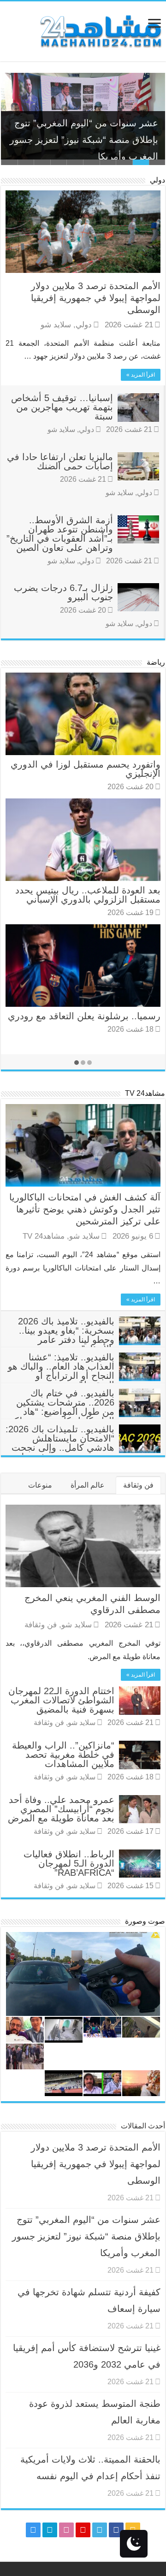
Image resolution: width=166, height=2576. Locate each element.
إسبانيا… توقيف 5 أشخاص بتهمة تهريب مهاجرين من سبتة (62, 407)
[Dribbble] (66, 2530)
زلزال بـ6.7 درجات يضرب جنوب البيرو (63, 592)
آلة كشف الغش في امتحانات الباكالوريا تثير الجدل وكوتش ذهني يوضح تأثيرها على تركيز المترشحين (85, 1209)
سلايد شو (56, 325)
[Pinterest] (83, 2530)
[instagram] (33, 2530)
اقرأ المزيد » (141, 375)
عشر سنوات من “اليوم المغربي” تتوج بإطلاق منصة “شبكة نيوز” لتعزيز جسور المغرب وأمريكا (84, 132)
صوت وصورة (145, 1921)
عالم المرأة (88, 1485)
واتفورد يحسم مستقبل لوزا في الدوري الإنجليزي (86, 769)
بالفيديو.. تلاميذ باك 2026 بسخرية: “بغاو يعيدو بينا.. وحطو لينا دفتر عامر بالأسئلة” (66, 1335)
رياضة (156, 662)
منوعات (40, 1485)
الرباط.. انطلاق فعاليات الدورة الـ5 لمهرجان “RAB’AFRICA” (69, 1863)
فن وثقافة (138, 1485)
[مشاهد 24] (100, 30)
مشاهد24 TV (145, 1093)
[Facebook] (116, 2530)
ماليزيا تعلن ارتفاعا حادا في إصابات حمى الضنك (60, 461)
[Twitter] (100, 2530)
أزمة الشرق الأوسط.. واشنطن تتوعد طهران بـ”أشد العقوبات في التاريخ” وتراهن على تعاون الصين (60, 534)
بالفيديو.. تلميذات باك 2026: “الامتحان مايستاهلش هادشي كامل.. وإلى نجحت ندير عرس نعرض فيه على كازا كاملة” (83, 1448)
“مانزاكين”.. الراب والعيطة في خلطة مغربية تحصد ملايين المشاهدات (63, 1755)
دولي (157, 180)
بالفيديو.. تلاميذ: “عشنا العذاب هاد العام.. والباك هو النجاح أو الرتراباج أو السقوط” (61, 1371)
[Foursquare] (50, 2530)
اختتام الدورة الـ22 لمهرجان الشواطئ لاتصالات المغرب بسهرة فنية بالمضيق (61, 1700)
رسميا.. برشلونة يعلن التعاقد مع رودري (84, 1016)
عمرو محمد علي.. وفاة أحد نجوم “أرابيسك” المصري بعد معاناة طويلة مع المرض (61, 1809)
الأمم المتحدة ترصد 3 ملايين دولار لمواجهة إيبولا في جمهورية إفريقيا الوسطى (96, 298)
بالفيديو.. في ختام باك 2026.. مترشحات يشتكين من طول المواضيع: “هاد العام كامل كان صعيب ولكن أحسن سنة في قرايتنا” (84, 1412)
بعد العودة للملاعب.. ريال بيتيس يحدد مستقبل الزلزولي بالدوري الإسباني (88, 895)
